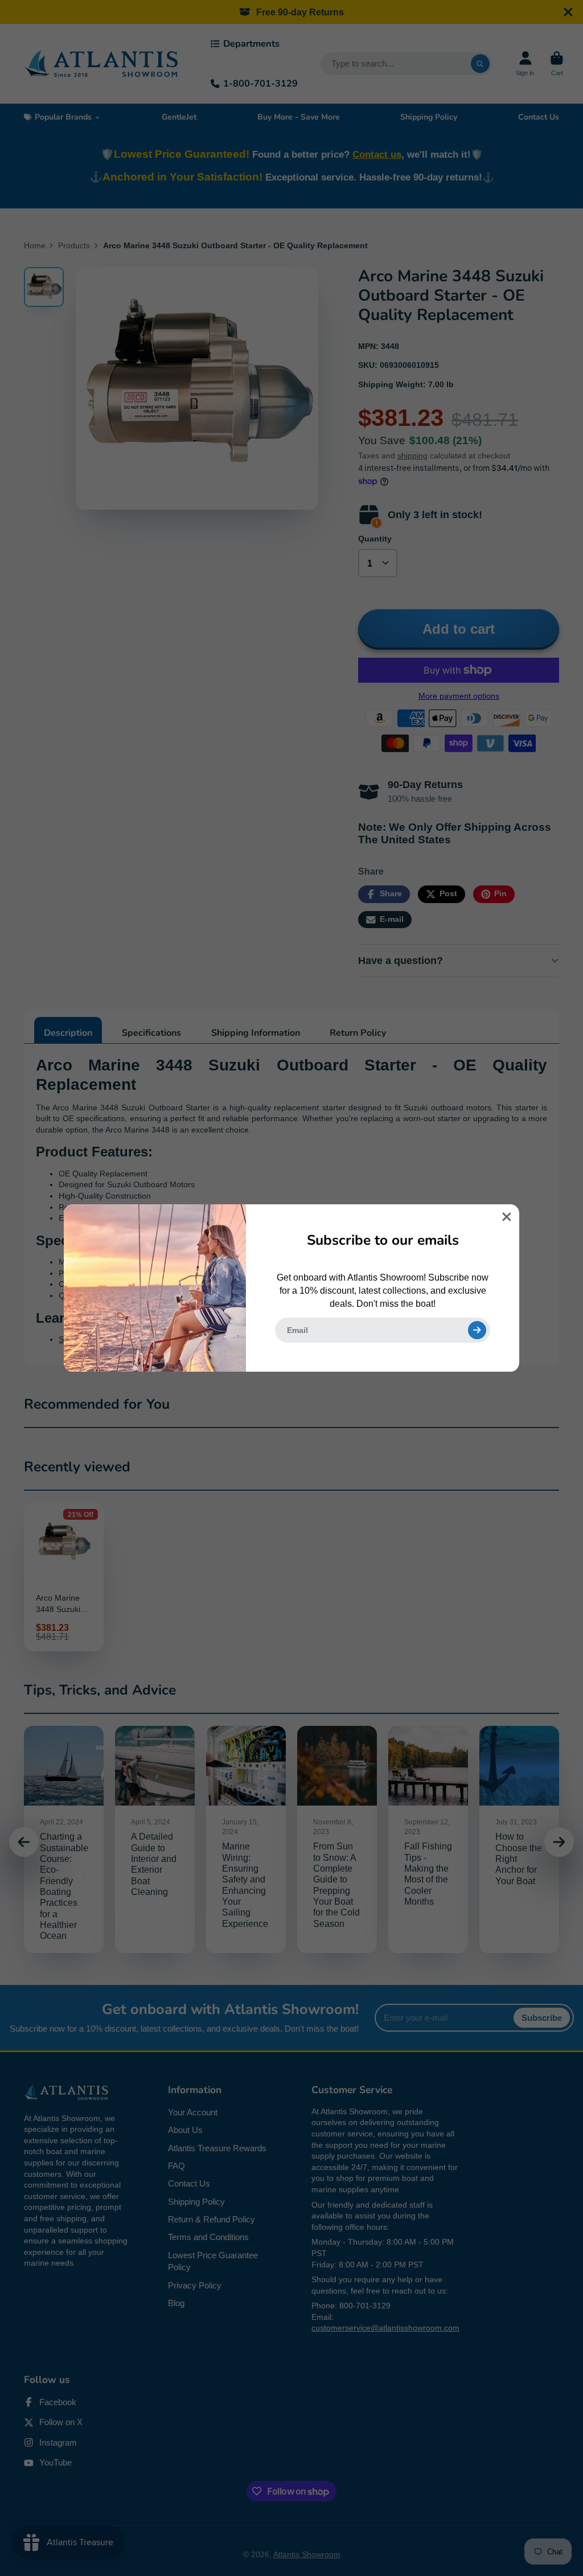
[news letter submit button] (477, 1330)
